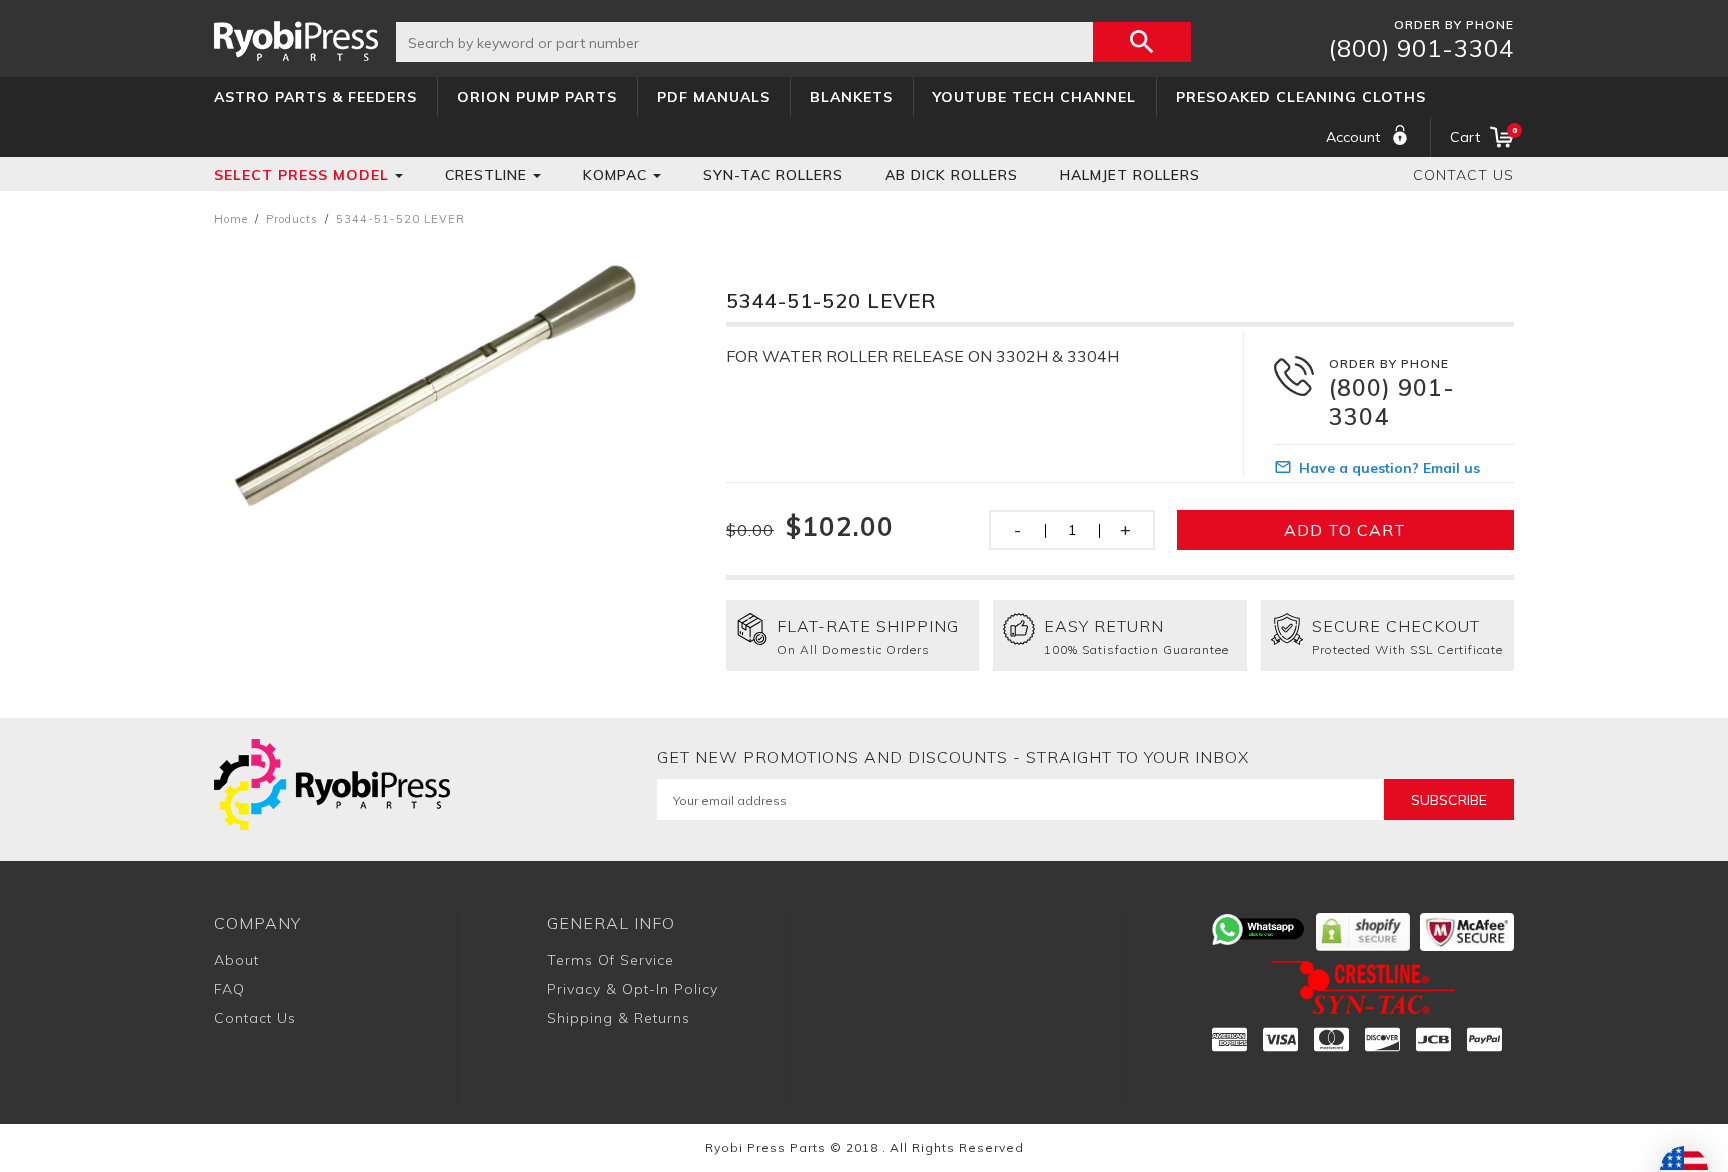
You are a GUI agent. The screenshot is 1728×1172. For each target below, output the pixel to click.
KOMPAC (615, 175)
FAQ (229, 989)
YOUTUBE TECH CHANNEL (1034, 97)
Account (1353, 137)
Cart (1482, 135)
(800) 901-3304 (1421, 48)
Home (231, 219)
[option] (441, 384)
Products (292, 219)
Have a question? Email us (1389, 468)
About (236, 960)
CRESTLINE (486, 175)
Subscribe (1449, 800)
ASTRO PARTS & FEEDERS (315, 97)
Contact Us (1463, 175)
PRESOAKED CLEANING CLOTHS (1301, 97)
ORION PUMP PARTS (537, 97)
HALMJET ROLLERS (1130, 175)
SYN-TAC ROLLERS (773, 175)
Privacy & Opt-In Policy (632, 989)
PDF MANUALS (713, 97)
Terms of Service (610, 960)
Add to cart (1345, 530)
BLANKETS (851, 97)
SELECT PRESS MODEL (301, 175)
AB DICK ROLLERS (951, 175)
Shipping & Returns (618, 1018)
